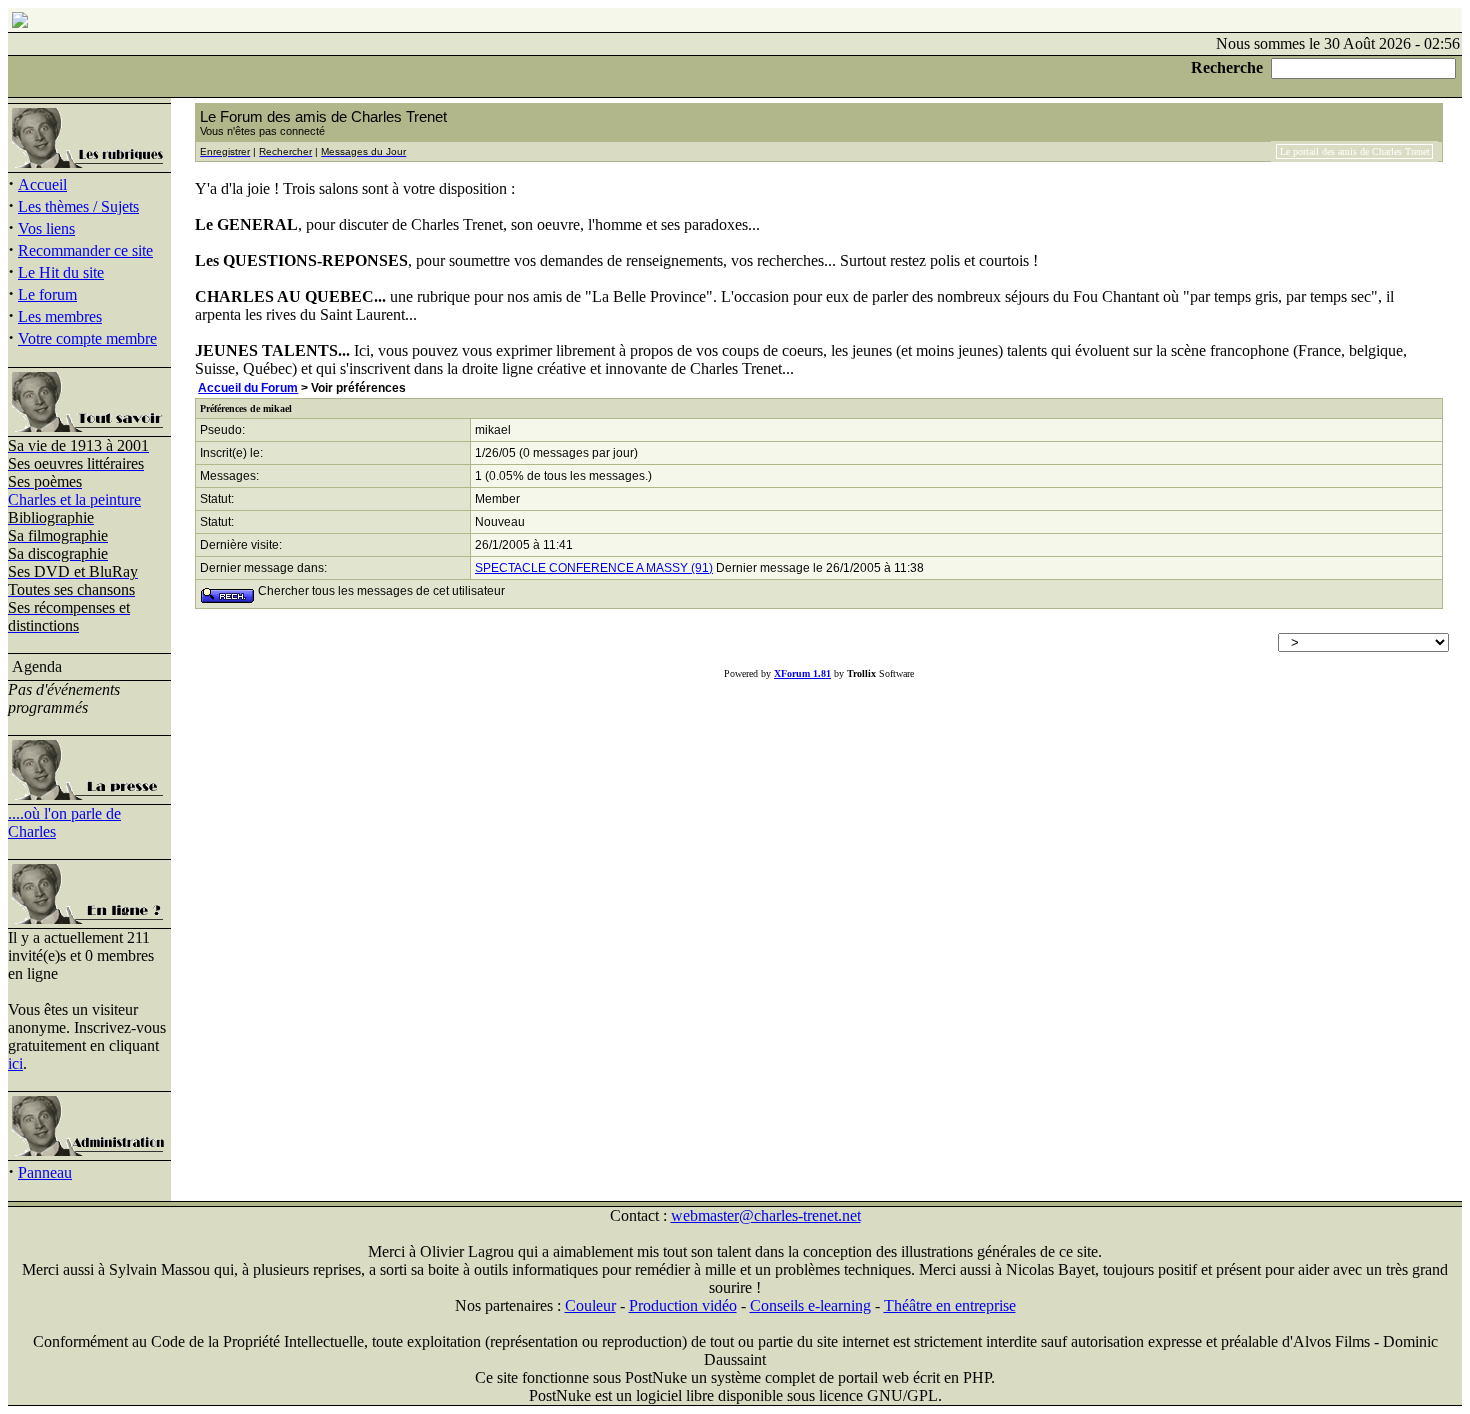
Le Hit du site (61, 272)
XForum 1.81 (802, 673)
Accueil (42, 184)
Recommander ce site (85, 250)
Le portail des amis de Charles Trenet (1355, 151)
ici (15, 1063)
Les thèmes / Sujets (78, 206)
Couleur (590, 1305)
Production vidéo (683, 1305)
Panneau (45, 1172)
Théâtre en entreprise (950, 1305)
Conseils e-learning (810, 1305)
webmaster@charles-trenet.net (766, 1215)
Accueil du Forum (248, 388)
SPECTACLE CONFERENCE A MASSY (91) (594, 568)
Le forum (47, 294)
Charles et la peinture (74, 499)
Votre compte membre (87, 338)
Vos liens (46, 228)
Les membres (60, 316)
